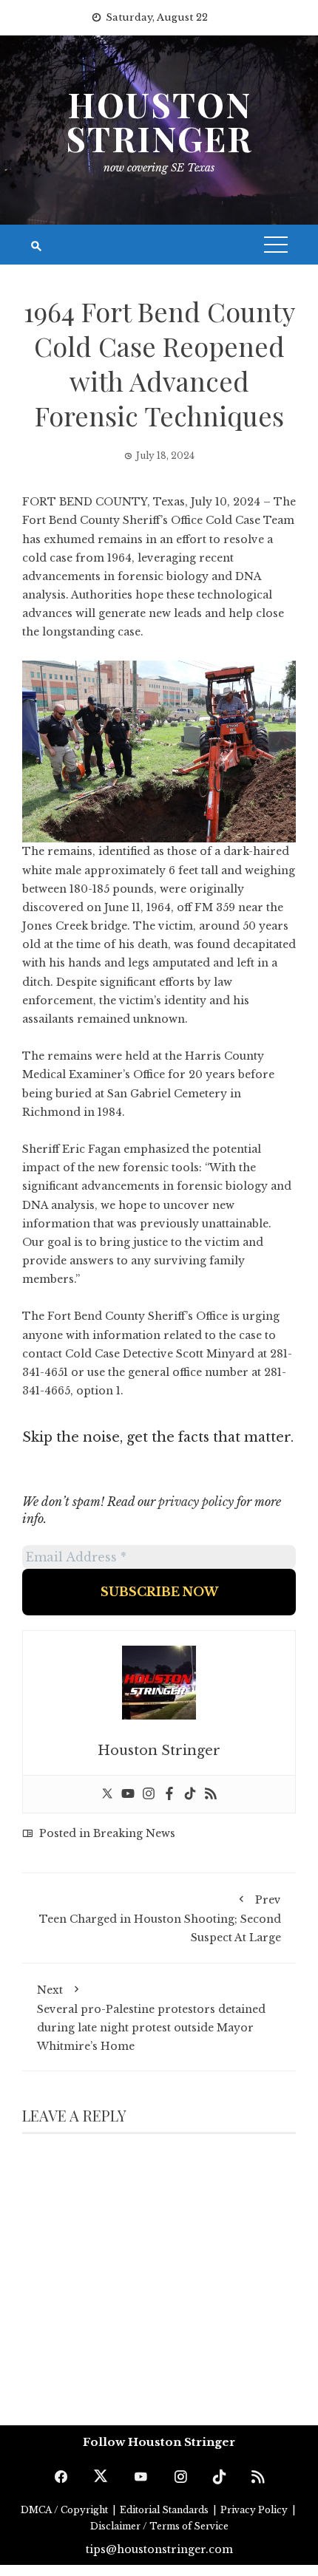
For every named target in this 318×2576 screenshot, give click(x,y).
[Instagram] (149, 1794)
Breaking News (134, 1833)
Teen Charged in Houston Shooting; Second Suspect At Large (160, 1919)
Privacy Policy (255, 2510)
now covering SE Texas (159, 168)
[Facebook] (169, 1794)
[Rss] (211, 1794)
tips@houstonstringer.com (159, 2549)
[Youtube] (128, 1794)
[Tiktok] (190, 1794)
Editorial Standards (165, 2510)
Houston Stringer (159, 121)
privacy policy (196, 1502)
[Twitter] (107, 1794)
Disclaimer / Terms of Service (159, 2526)
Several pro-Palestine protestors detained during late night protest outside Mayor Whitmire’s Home (151, 2018)
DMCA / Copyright (65, 2510)
